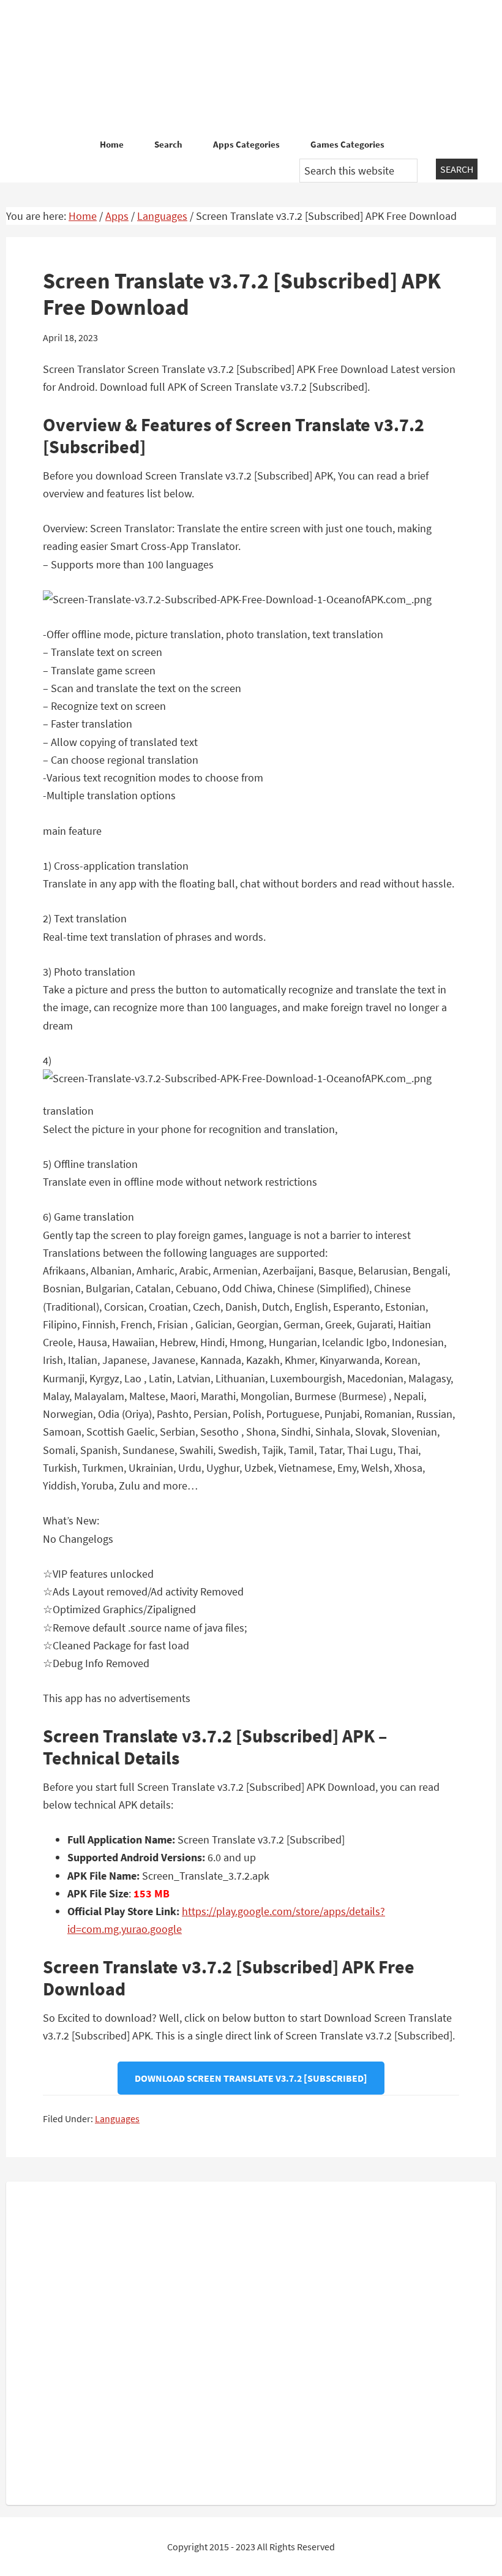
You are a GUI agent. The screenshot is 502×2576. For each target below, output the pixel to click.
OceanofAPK (251, 67)
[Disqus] (251, 2341)
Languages (117, 2118)
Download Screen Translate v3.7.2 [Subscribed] (251, 2078)
